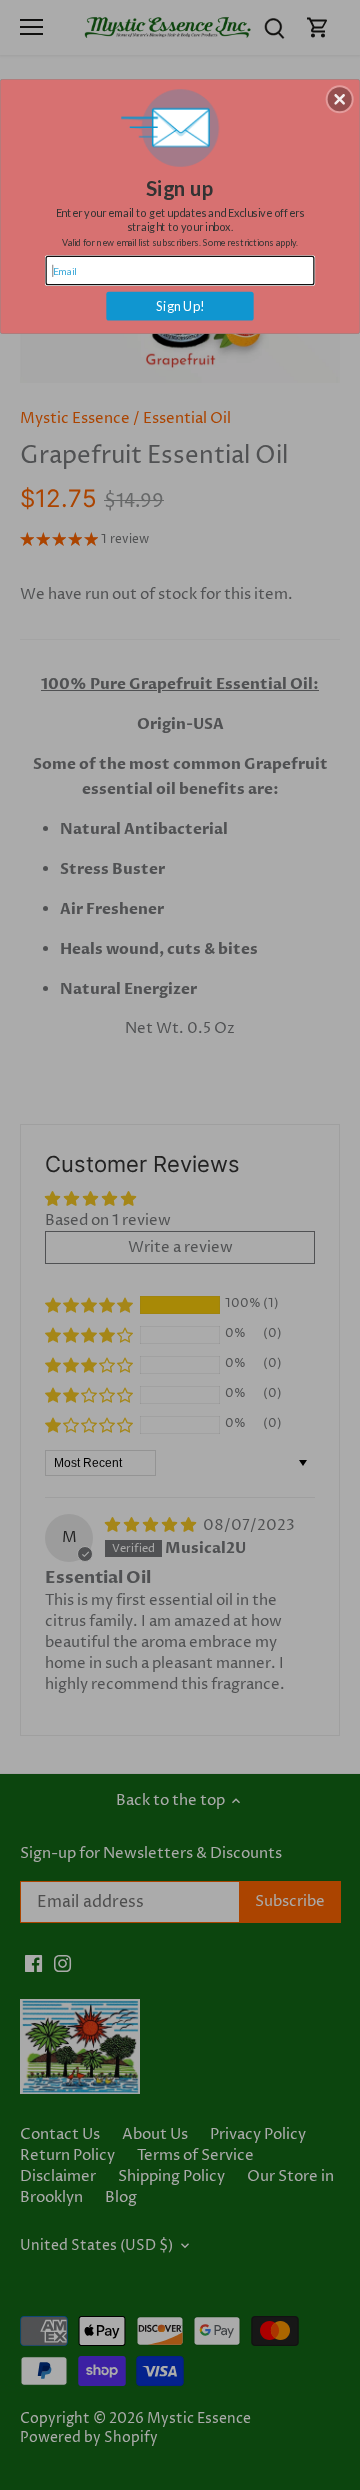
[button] (340, 100)
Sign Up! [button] (180, 305)
